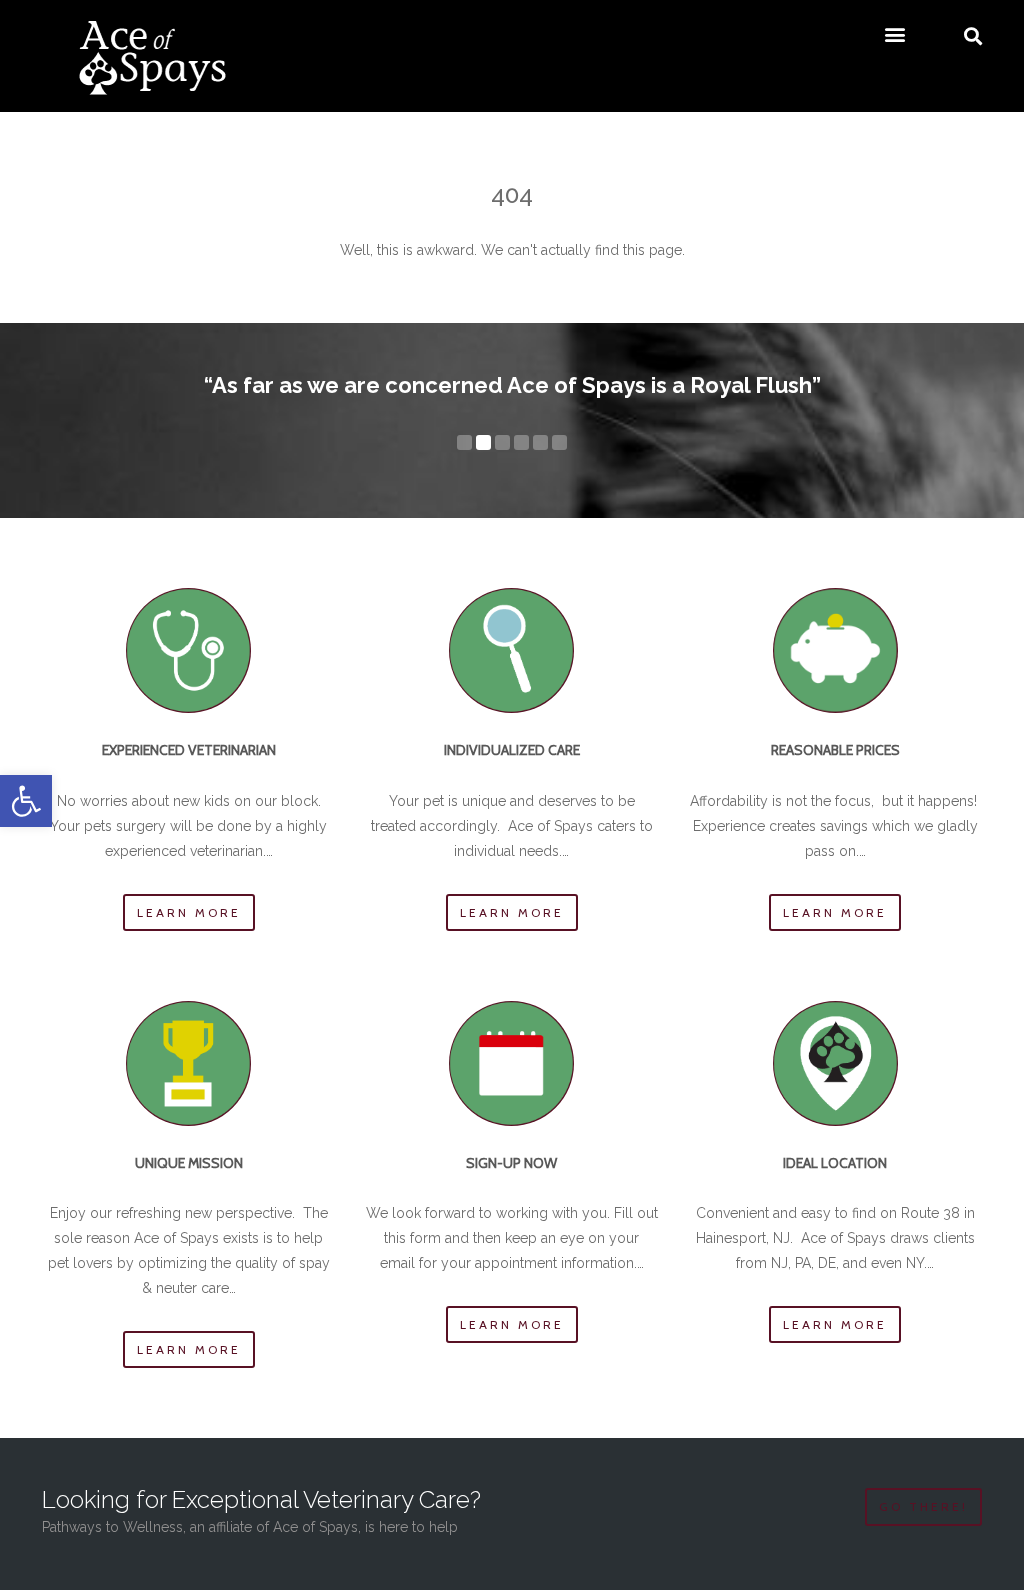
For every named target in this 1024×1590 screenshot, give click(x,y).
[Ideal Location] (835, 1063)
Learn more (189, 912)
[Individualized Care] (511, 650)
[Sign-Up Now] (511, 1063)
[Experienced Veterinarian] (188, 650)
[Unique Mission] (188, 1063)
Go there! (923, 1506)
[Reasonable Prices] (835, 650)
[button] (26, 801)
